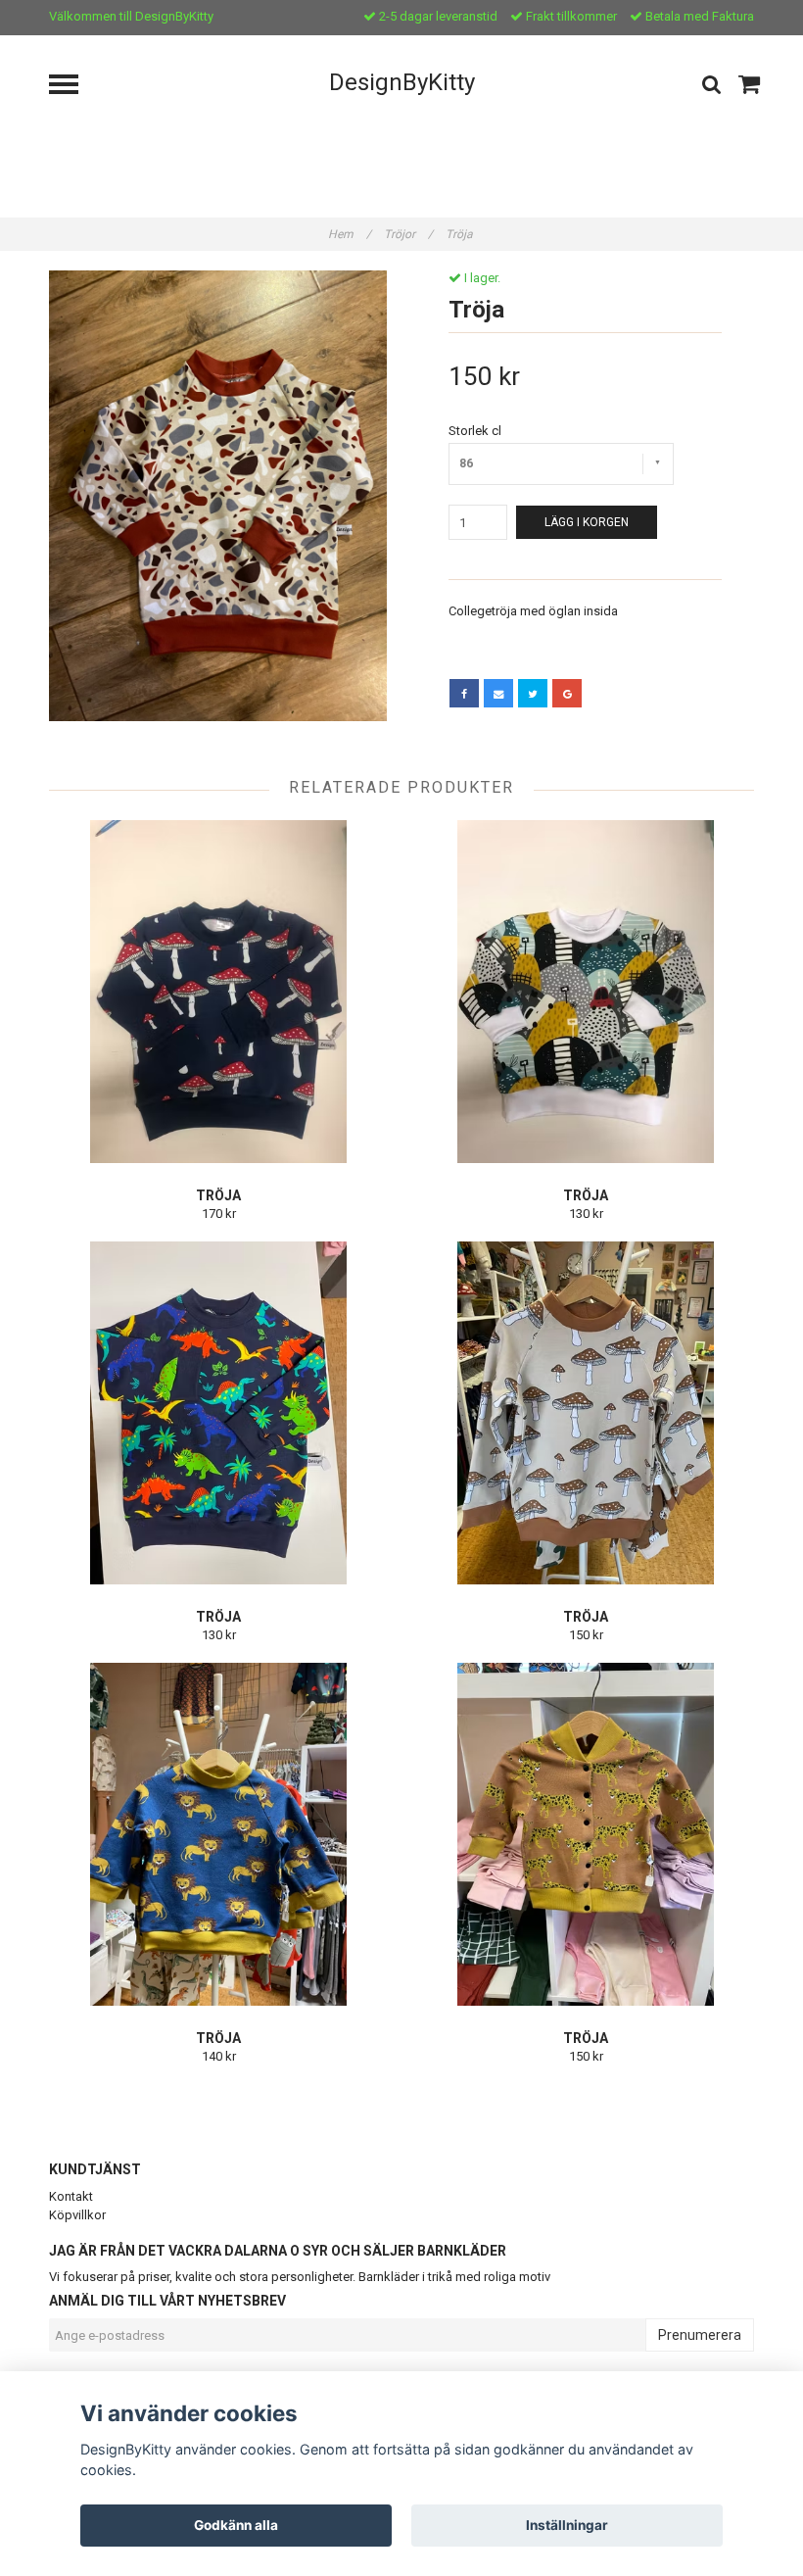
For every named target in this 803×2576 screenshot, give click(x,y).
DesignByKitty (402, 82)
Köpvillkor (77, 2215)
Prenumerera (700, 2335)
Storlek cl (475, 431)
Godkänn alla (236, 2525)
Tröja (461, 234)
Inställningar (567, 2525)
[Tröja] (218, 496)
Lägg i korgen (587, 522)
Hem (350, 234)
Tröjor (408, 234)
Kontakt (71, 2196)
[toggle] (73, 87)
